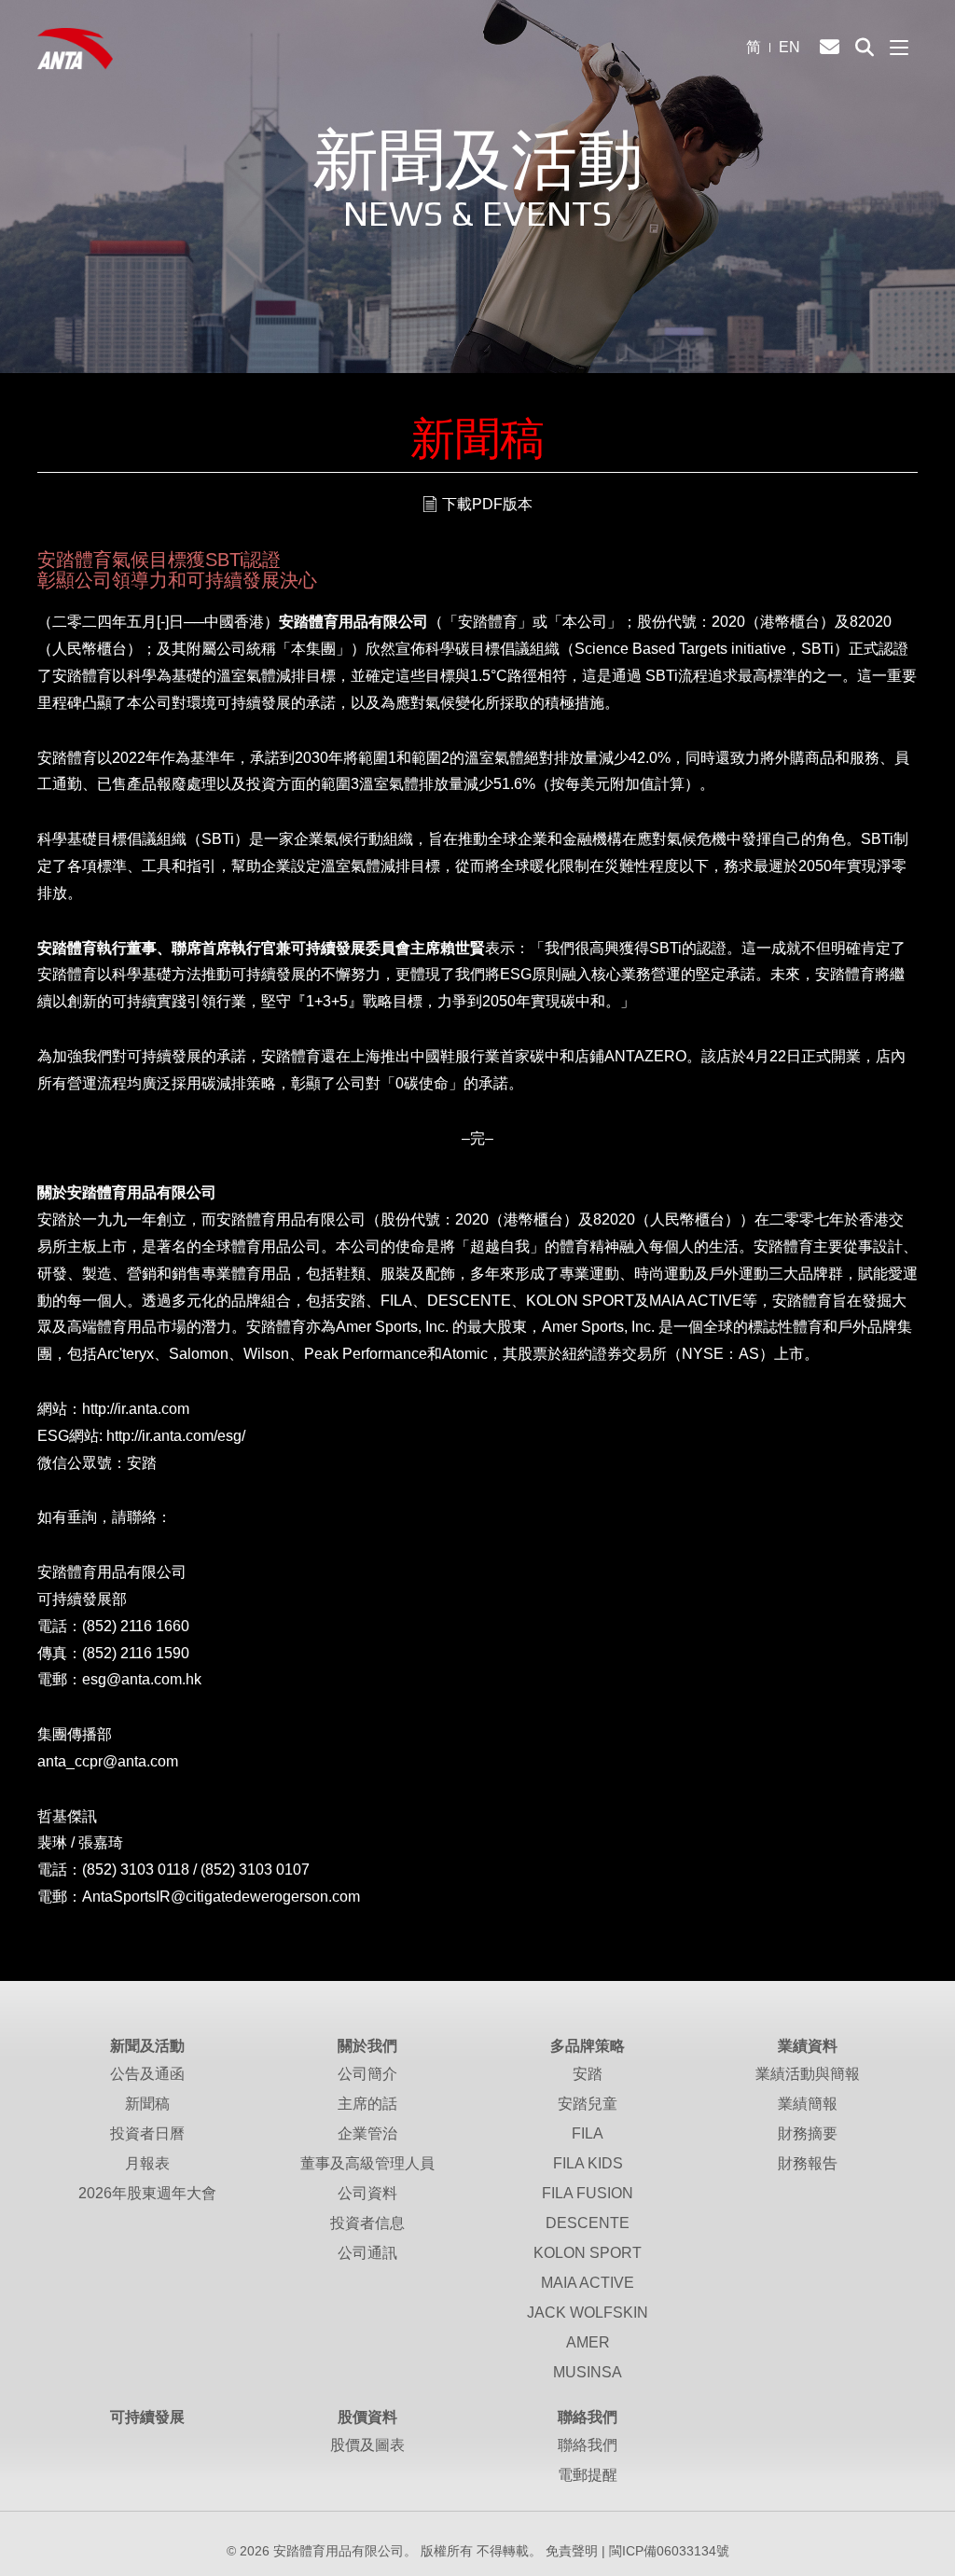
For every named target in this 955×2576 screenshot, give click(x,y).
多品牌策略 (588, 2046)
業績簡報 (808, 2104)
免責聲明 (572, 2551)
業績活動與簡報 (808, 2074)
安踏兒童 (588, 2104)
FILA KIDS (588, 2163)
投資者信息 (367, 2223)
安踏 (588, 2074)
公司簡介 (367, 2074)
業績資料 (808, 2046)
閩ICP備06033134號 (669, 2551)
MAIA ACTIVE (588, 2283)
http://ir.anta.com (136, 1409)
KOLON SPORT (588, 2253)
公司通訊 (367, 2253)
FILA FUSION (588, 2193)
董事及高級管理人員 (367, 2163)
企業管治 (367, 2133)
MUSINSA (588, 2372)
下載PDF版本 (487, 504)
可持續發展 (147, 2417)
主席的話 (367, 2104)
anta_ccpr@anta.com (108, 1761)
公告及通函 (147, 2074)
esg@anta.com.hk (142, 1679)
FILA (588, 2133)
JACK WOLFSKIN (588, 2313)
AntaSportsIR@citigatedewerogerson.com (221, 1897)
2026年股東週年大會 (147, 2193)
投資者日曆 (147, 2133)
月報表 (147, 2163)
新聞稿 (147, 2104)
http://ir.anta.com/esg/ (176, 1436)
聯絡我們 (588, 2417)
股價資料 (367, 2417)
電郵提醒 (588, 2475)
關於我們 (367, 2046)
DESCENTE (588, 2223)
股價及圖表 (367, 2445)
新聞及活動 (147, 2046)
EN (789, 47)
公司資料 (367, 2193)
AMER (588, 2342)
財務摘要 (808, 2133)
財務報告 (808, 2163)
